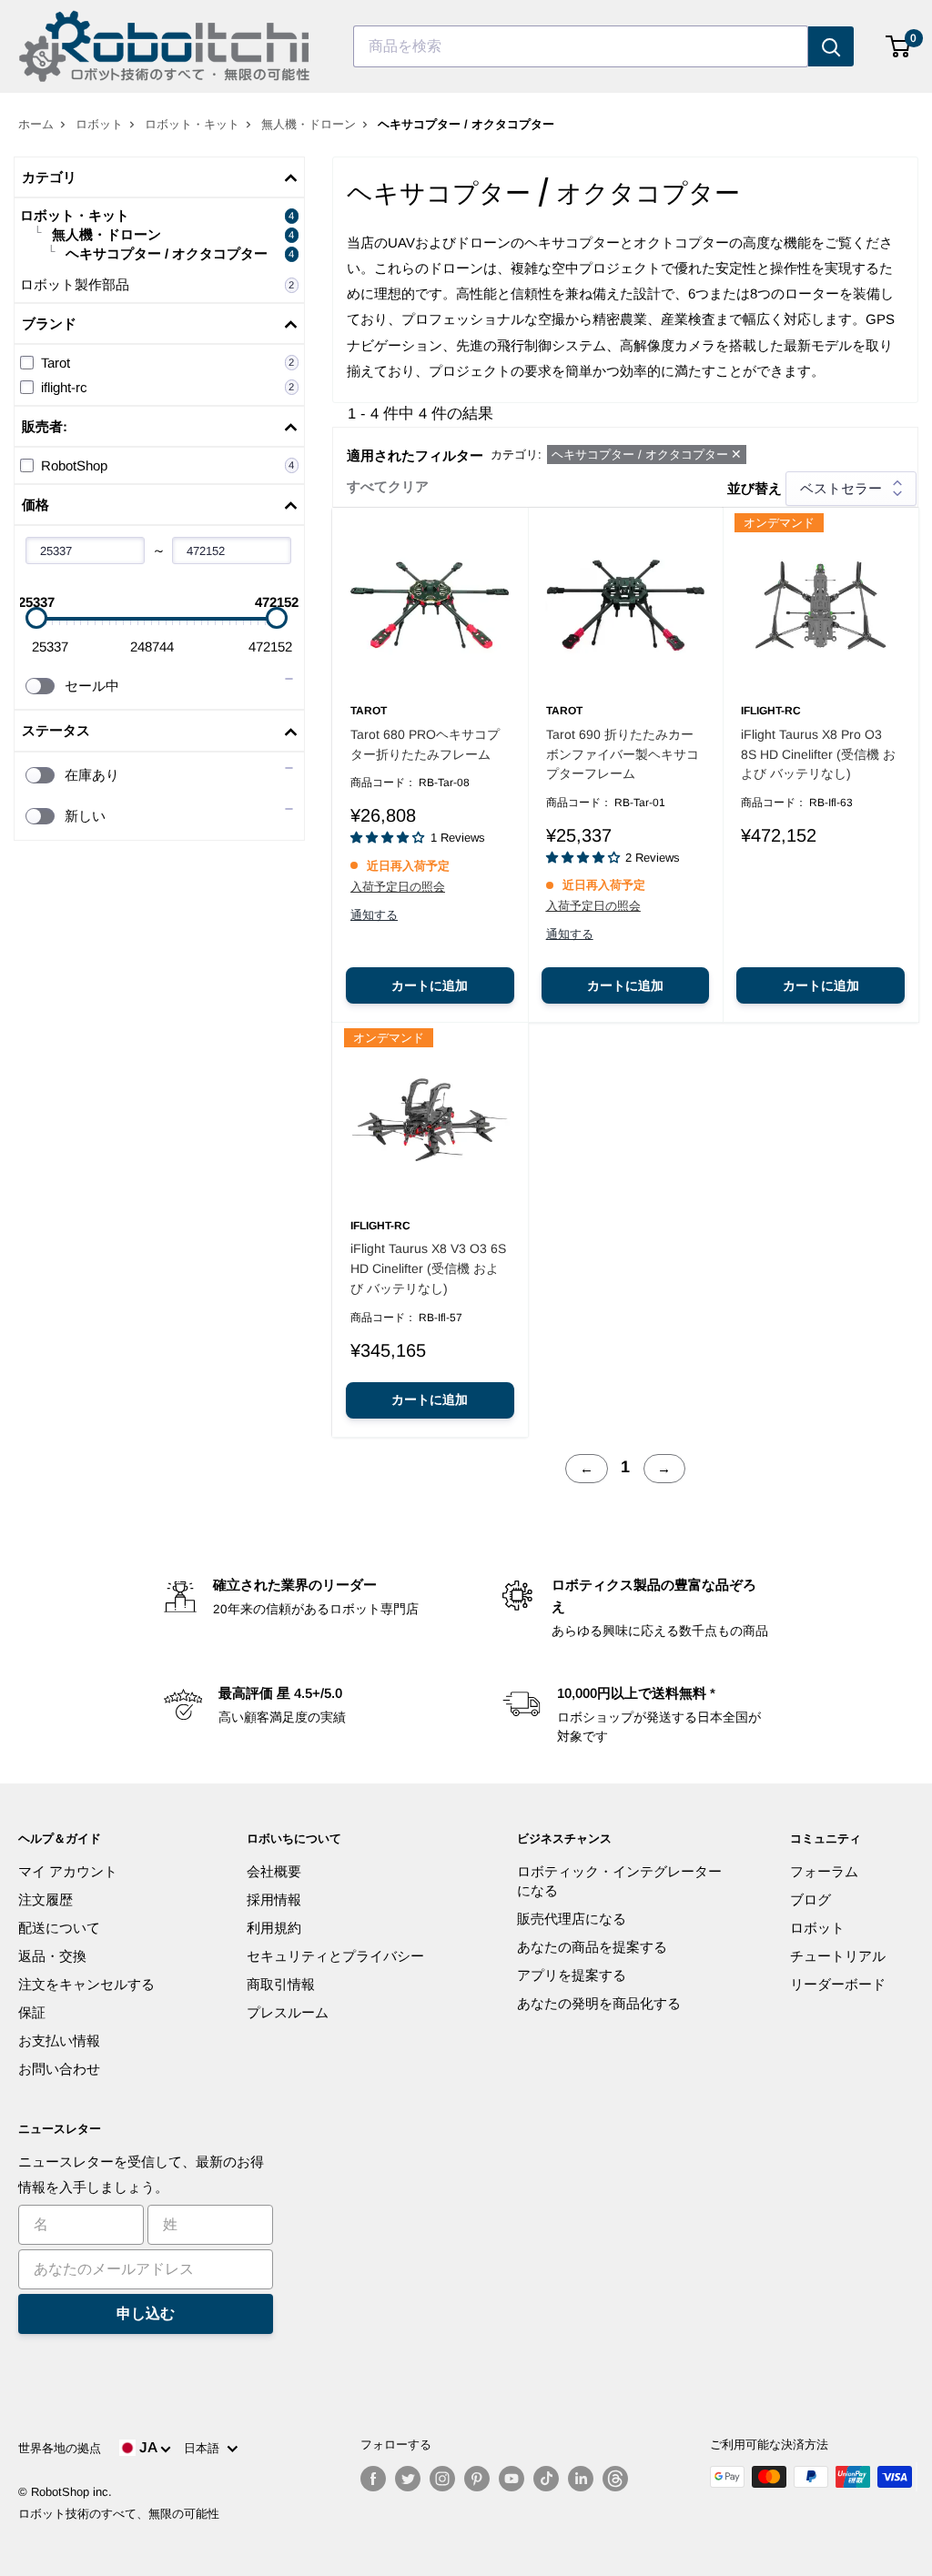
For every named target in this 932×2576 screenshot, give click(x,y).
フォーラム (824, 1871)
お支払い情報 (59, 2041)
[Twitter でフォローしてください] (408, 2479)
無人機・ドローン (309, 124)
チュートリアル (838, 1956)
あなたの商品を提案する (592, 1947)
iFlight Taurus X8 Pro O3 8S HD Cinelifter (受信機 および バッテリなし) (818, 754)
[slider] (36, 618)
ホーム (36, 124)
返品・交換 (52, 1956)
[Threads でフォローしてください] (615, 2479)
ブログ (810, 1899)
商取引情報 (281, 1984)
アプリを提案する (572, 1975)
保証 (32, 2012)
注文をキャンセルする (86, 1984)
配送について (59, 1928)
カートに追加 (430, 985)
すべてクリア (388, 486)
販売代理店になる (572, 1919)
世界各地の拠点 (60, 2448)
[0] (899, 46)
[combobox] (581, 46)
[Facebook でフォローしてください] (373, 2479)
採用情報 (274, 1899)
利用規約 (274, 1928)
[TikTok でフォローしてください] (546, 2479)
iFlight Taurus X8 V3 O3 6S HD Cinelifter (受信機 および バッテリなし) (428, 1268)
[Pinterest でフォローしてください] (477, 2479)
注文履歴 (46, 1899)
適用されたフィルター (415, 455)
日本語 (205, 2448)
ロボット (99, 124)
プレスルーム (288, 2012)
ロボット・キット (192, 124)
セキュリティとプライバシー (335, 1956)
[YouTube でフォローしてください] (512, 2479)
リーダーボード (838, 1984)
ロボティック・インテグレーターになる (619, 1881)
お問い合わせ (59, 2069)
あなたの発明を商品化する (599, 2003)
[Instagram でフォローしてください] (442, 2479)
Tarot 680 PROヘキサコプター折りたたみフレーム (425, 744)
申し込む (146, 2313)
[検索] (831, 46)
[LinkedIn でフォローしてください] (581, 2479)
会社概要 (274, 1871)
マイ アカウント (68, 1871)
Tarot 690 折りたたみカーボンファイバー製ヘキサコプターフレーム (623, 754)
